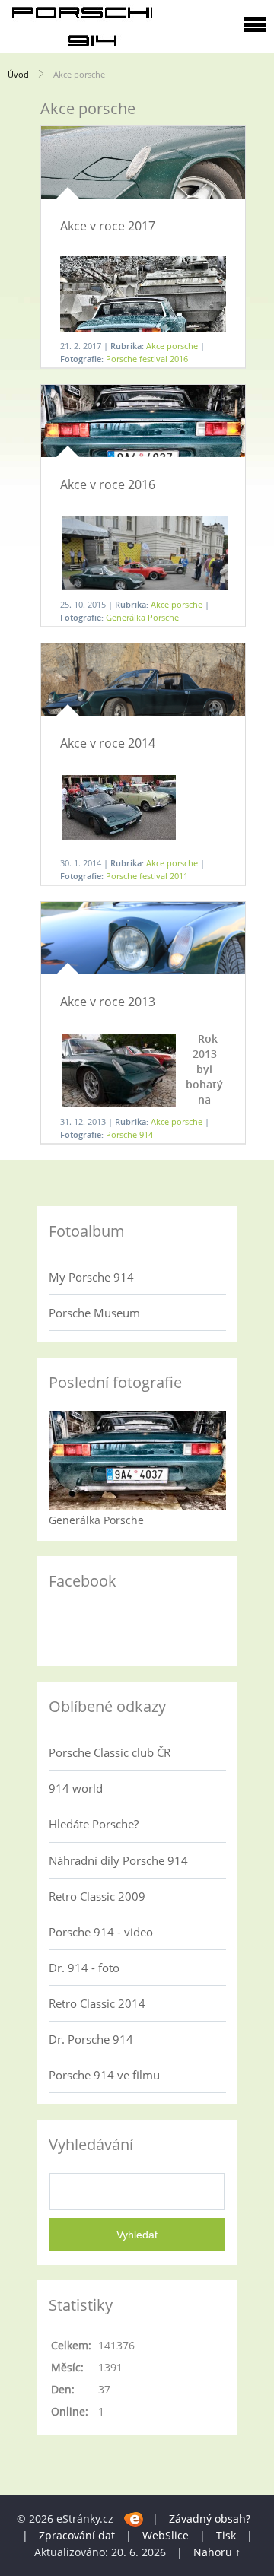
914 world (76, 1788)
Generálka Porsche (142, 617)
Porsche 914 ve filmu (104, 2075)
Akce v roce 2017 (108, 226)
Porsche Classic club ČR (110, 1752)
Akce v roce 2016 (108, 484)
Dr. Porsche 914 (91, 2039)
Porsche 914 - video (101, 1932)
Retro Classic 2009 (97, 1896)
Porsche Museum (94, 1313)
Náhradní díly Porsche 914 (118, 1860)
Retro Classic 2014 (97, 2003)
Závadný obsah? (210, 2519)
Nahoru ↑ (217, 2552)
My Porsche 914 (91, 1277)
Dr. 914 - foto (84, 1968)
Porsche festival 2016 (147, 359)
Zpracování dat (77, 2535)
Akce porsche (172, 346)
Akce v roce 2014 (108, 743)
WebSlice (166, 2535)
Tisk (226, 2535)
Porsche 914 (129, 1134)
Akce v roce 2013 (108, 1002)
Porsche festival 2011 (147, 876)
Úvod (18, 74)
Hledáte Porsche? (94, 1824)
